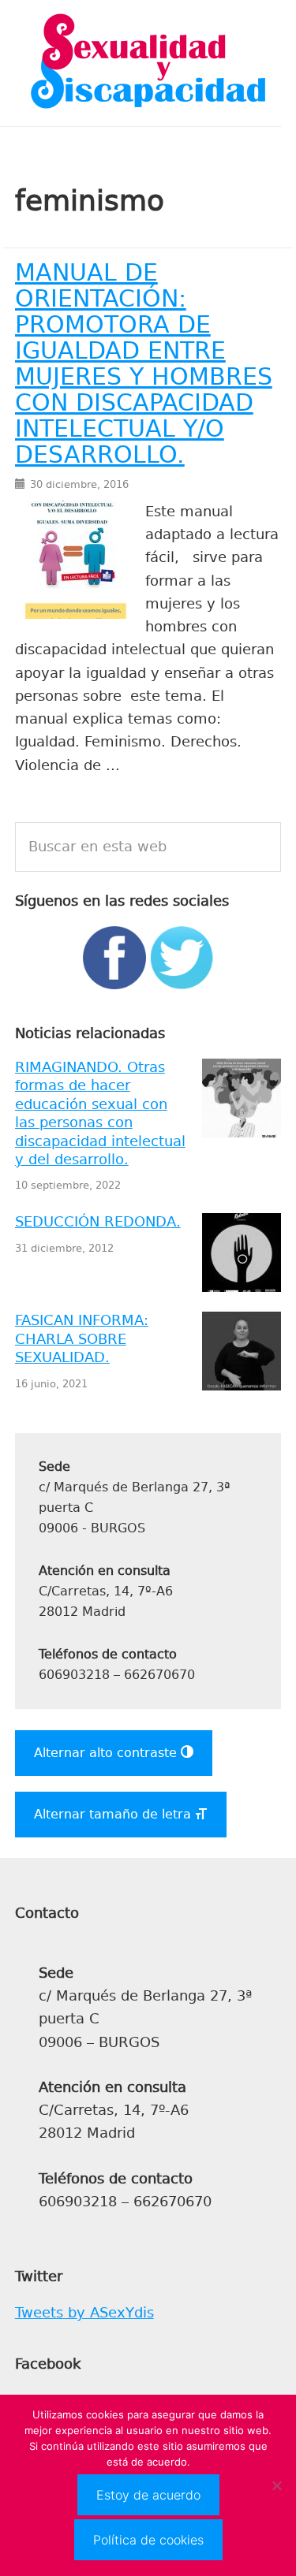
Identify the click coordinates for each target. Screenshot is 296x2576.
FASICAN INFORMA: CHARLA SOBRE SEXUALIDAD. (82, 1339)
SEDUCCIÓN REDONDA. (98, 1222)
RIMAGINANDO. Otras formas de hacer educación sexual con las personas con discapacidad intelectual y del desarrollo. (100, 1113)
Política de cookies (148, 2540)
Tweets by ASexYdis (84, 2313)
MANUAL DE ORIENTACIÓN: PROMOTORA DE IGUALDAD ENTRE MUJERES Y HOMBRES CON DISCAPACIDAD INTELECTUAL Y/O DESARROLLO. (144, 364)
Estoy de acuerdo (148, 2495)
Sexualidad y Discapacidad (148, 63)
